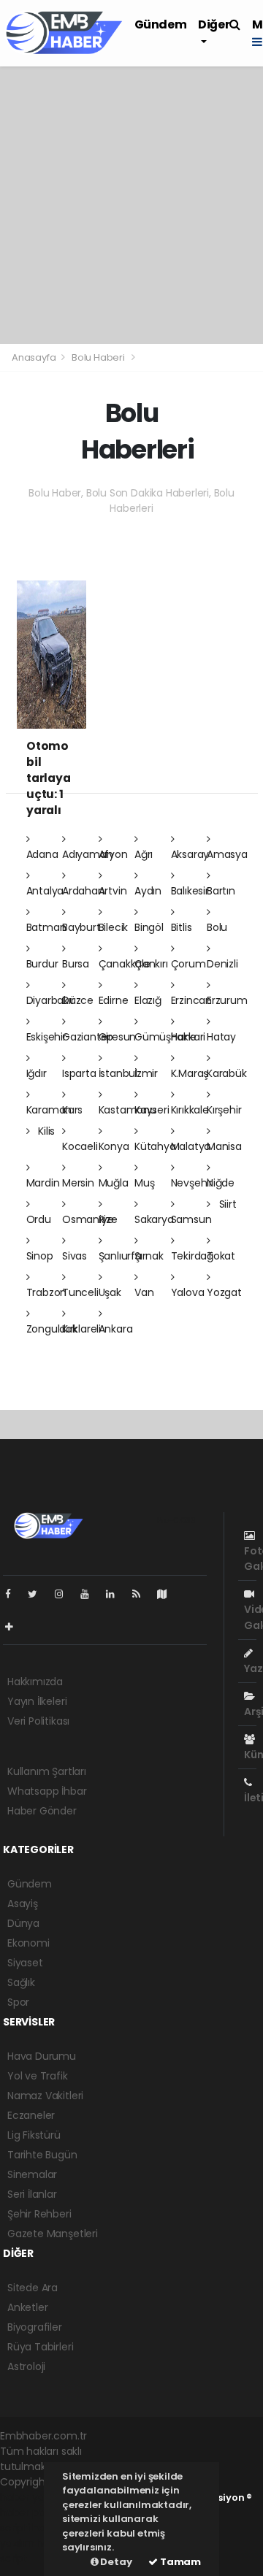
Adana (42, 854)
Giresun (118, 1037)
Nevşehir (192, 1183)
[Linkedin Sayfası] (116, 1594)
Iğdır (37, 1073)
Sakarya (154, 1219)
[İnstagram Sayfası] (65, 1594)
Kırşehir (224, 1110)
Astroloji (26, 2366)
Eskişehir (46, 1037)
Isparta (79, 1073)
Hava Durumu (42, 2056)
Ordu (39, 1219)
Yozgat (224, 1292)
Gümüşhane (165, 1037)
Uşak (110, 1292)
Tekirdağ (192, 1256)
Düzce (78, 1000)
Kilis (45, 1131)
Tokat (221, 1256)
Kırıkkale (190, 1110)
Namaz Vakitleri (45, 2096)
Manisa (224, 1146)
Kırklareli (81, 1329)
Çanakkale (125, 964)
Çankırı (151, 964)
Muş (144, 1183)
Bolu (217, 927)
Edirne (114, 1000)
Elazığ (148, 1000)
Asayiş (23, 1904)
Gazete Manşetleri (53, 2234)
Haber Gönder (42, 1811)
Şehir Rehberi (39, 2214)
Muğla (114, 1183)
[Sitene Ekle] (15, 1627)
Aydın (148, 891)
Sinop (40, 1256)
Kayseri (152, 1110)
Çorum (188, 964)
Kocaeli (80, 1146)
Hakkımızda (35, 1682)
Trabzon (47, 1292)
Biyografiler (35, 2327)
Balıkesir (190, 891)
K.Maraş (190, 1073)
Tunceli (80, 1292)
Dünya (23, 1923)
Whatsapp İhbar (47, 1791)
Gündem (161, 24)
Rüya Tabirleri (40, 2347)
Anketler (27, 2307)
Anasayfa (35, 357)
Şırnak (149, 1256)
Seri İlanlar (32, 2194)
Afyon (113, 854)
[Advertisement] (131, 205)
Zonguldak (52, 1329)
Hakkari (188, 1037)
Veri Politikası (38, 1721)
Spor (18, 2002)
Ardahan (83, 891)
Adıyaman (87, 854)
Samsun (191, 1219)
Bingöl (149, 927)
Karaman (49, 1110)
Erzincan (191, 1000)
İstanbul (118, 1073)
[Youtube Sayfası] (91, 1594)
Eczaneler (31, 2115)
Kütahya (155, 1146)
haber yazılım (31, 2535)
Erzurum (227, 1000)
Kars (72, 1110)
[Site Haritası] (168, 1594)
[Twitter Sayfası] (38, 1594)
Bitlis (182, 927)
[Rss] (142, 1594)
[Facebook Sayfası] (14, 1594)
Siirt (226, 1204)
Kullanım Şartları (47, 1771)
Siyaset (25, 1963)
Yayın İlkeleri (37, 1701)
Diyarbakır (50, 1000)
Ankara (116, 1329)
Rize (108, 1219)
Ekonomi (28, 1943)
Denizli (222, 964)
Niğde (221, 1183)
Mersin (78, 1183)
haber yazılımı (34, 2497)
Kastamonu (127, 1110)
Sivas (75, 1256)
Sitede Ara (33, 2288)
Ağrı (144, 854)
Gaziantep (88, 1037)
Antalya (45, 891)
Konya (114, 1146)
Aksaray (190, 854)
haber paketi (31, 2512)
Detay (115, 2562)
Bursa (76, 964)
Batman (46, 927)
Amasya (227, 854)
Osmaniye (88, 1219)
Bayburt (81, 927)
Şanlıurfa (120, 1256)
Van (144, 1292)
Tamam (179, 2562)
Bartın (221, 891)
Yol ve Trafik (38, 2076)
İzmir (146, 1073)
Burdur (42, 964)
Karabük (227, 1073)
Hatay (221, 1037)
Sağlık (21, 1982)
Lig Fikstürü (34, 2135)
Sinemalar (32, 2174)
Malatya (191, 1146)
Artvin (113, 891)
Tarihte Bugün (42, 2155)
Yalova (188, 1292)
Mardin (43, 1183)
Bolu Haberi (98, 357)
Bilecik (114, 927)
